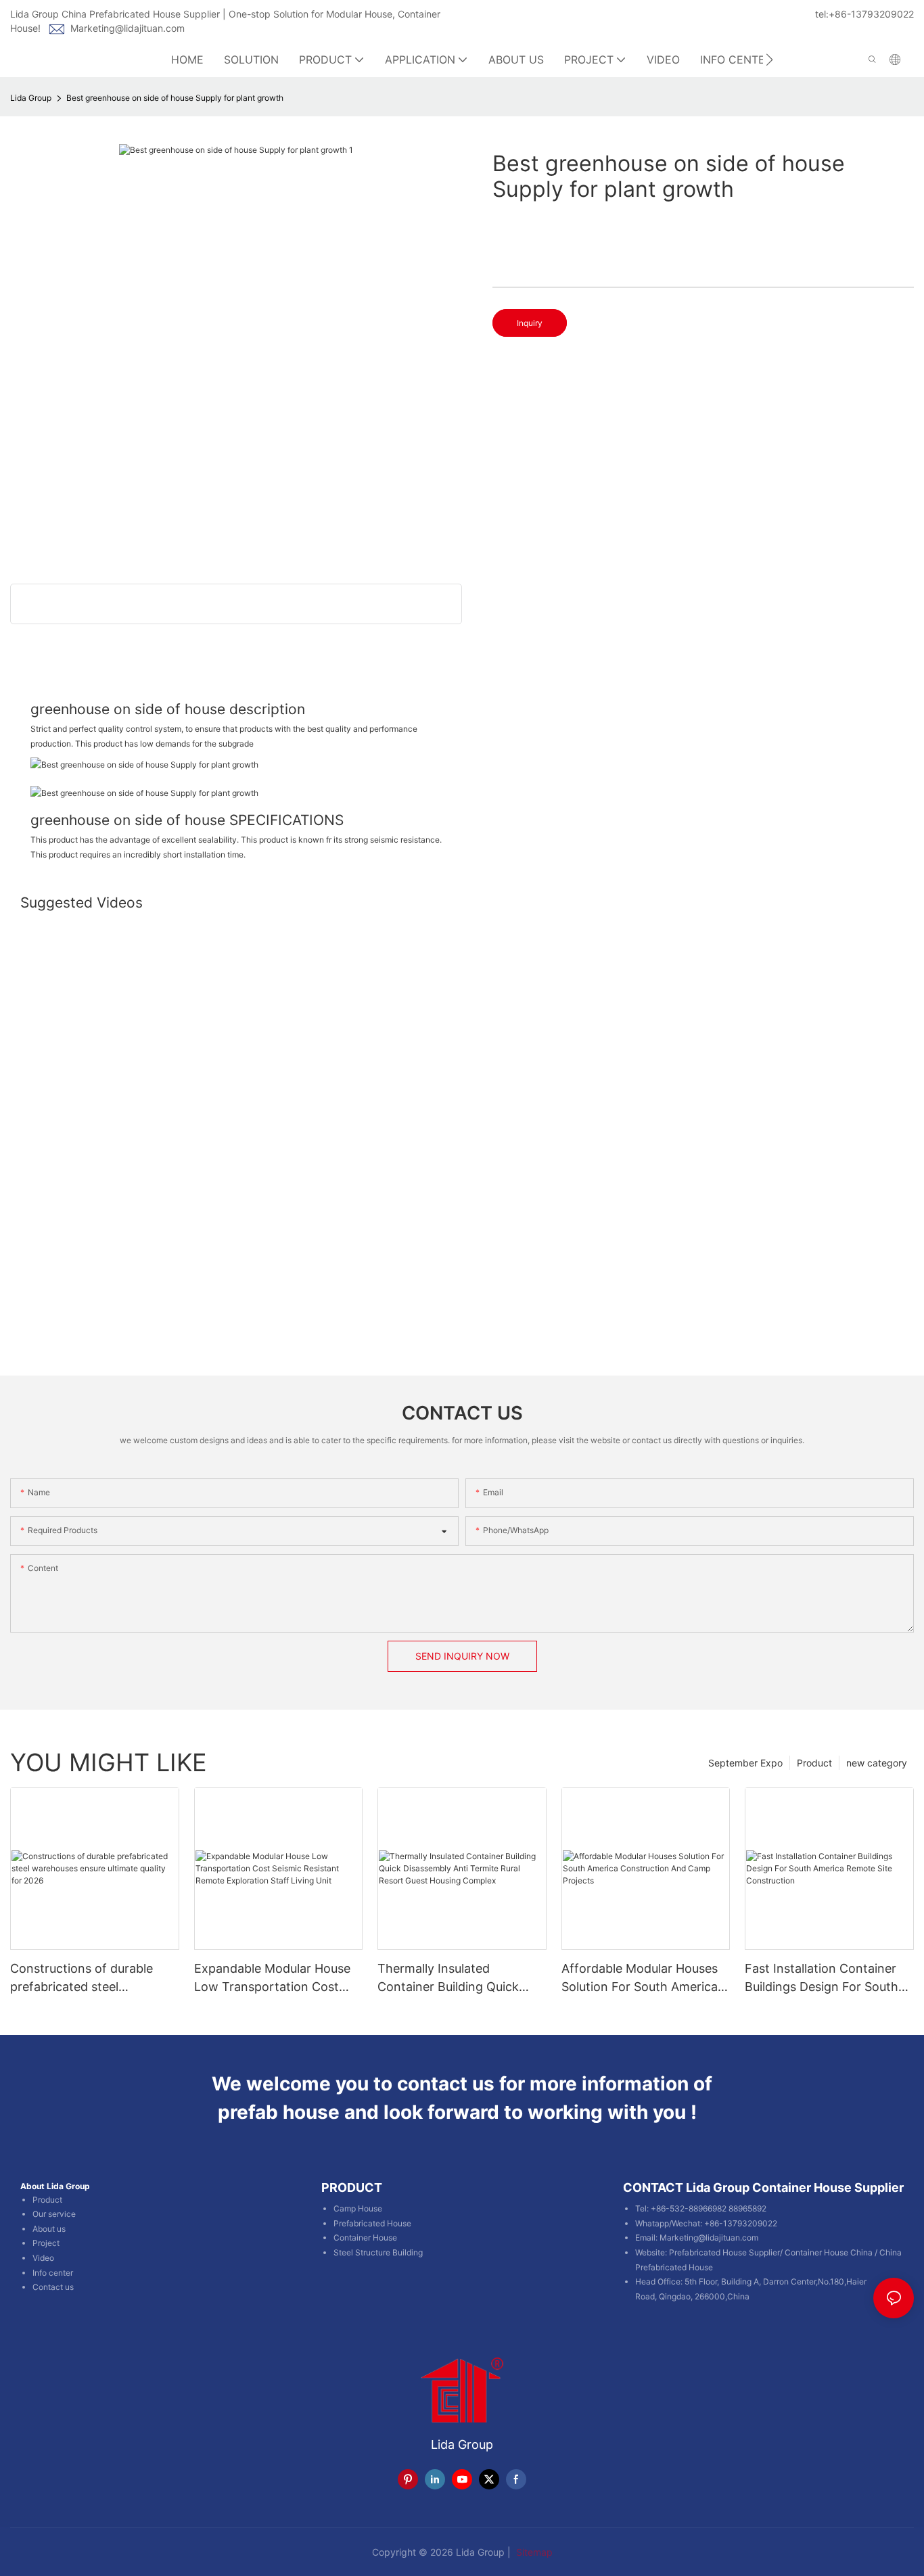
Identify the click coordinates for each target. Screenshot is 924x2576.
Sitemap (533, 2552)
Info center (53, 2273)
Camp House (358, 2208)
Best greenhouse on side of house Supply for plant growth (175, 98)
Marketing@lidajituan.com (128, 28)
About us (49, 2229)
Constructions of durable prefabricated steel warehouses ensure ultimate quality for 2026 (90, 1978)
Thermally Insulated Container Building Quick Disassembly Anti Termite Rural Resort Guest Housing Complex (456, 1978)
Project (46, 2243)
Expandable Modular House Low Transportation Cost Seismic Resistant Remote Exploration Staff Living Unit (275, 1978)
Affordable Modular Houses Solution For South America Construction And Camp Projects (640, 1978)
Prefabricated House (372, 2223)
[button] (769, 60)
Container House (365, 2238)
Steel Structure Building (378, 2252)
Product (814, 1763)
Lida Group (31, 98)
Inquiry (530, 323)
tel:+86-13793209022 (864, 14)
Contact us (53, 2287)
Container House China (829, 2252)
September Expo (745, 1763)
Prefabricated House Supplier (724, 2252)
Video (43, 2258)
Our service (54, 2214)
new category (877, 1763)
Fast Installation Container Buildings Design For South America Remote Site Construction (822, 1978)
